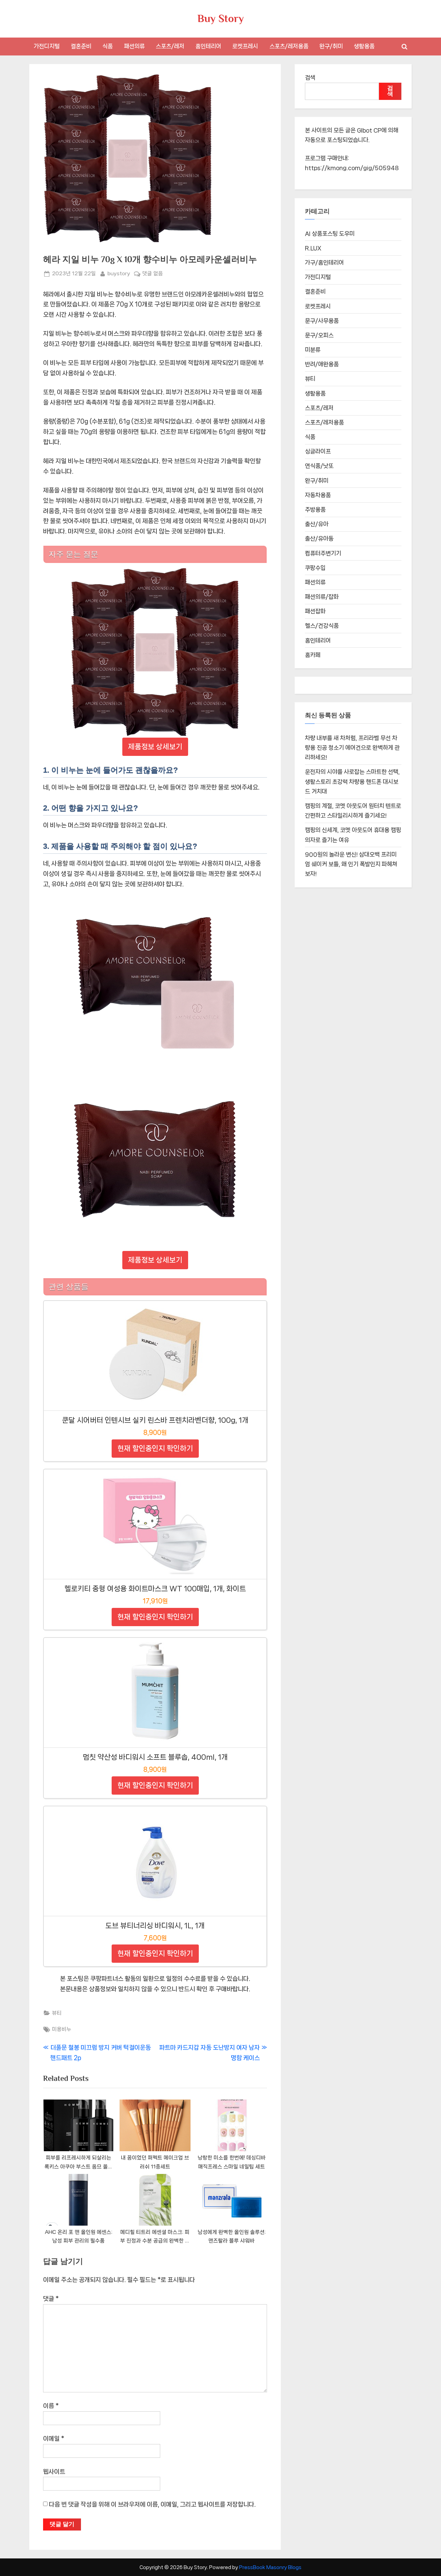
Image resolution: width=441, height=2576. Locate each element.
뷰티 (57, 2013)
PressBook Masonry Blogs (270, 2567)
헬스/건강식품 (322, 626)
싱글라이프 (318, 451)
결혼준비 (81, 46)
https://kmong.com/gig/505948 (352, 168)
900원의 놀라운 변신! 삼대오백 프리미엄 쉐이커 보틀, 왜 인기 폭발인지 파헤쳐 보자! (351, 864)
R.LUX (313, 248)
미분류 (313, 350)
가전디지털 (47, 46)
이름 (51, 2406)
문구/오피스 (319, 335)
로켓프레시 (245, 46)
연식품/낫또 (319, 466)
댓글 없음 (153, 274)
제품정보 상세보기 (155, 747)
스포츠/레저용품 (289, 46)
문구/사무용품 (322, 321)
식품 (107, 46)
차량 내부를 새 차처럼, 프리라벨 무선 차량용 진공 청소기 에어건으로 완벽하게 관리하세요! (352, 748)
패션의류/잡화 (322, 597)
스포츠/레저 (170, 46)
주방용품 (315, 510)
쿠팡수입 (315, 568)
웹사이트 (54, 2472)
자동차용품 (318, 495)
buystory (119, 273)
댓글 (51, 2299)
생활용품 (364, 46)
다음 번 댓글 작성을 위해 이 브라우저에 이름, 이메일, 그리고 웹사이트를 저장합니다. (152, 2504)
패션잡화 (315, 611)
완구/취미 (331, 46)
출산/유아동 (319, 538)
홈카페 (313, 655)
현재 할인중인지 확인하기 (155, 1448)
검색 (310, 78)
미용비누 (62, 2029)
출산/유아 (317, 524)
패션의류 (134, 46)
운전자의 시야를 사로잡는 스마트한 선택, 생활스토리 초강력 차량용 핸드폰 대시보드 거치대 (352, 782)
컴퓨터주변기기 (323, 553)
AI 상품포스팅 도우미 (330, 234)
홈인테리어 (208, 46)
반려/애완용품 (322, 364)
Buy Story (221, 18)
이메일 (54, 2439)
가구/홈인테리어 (324, 263)
